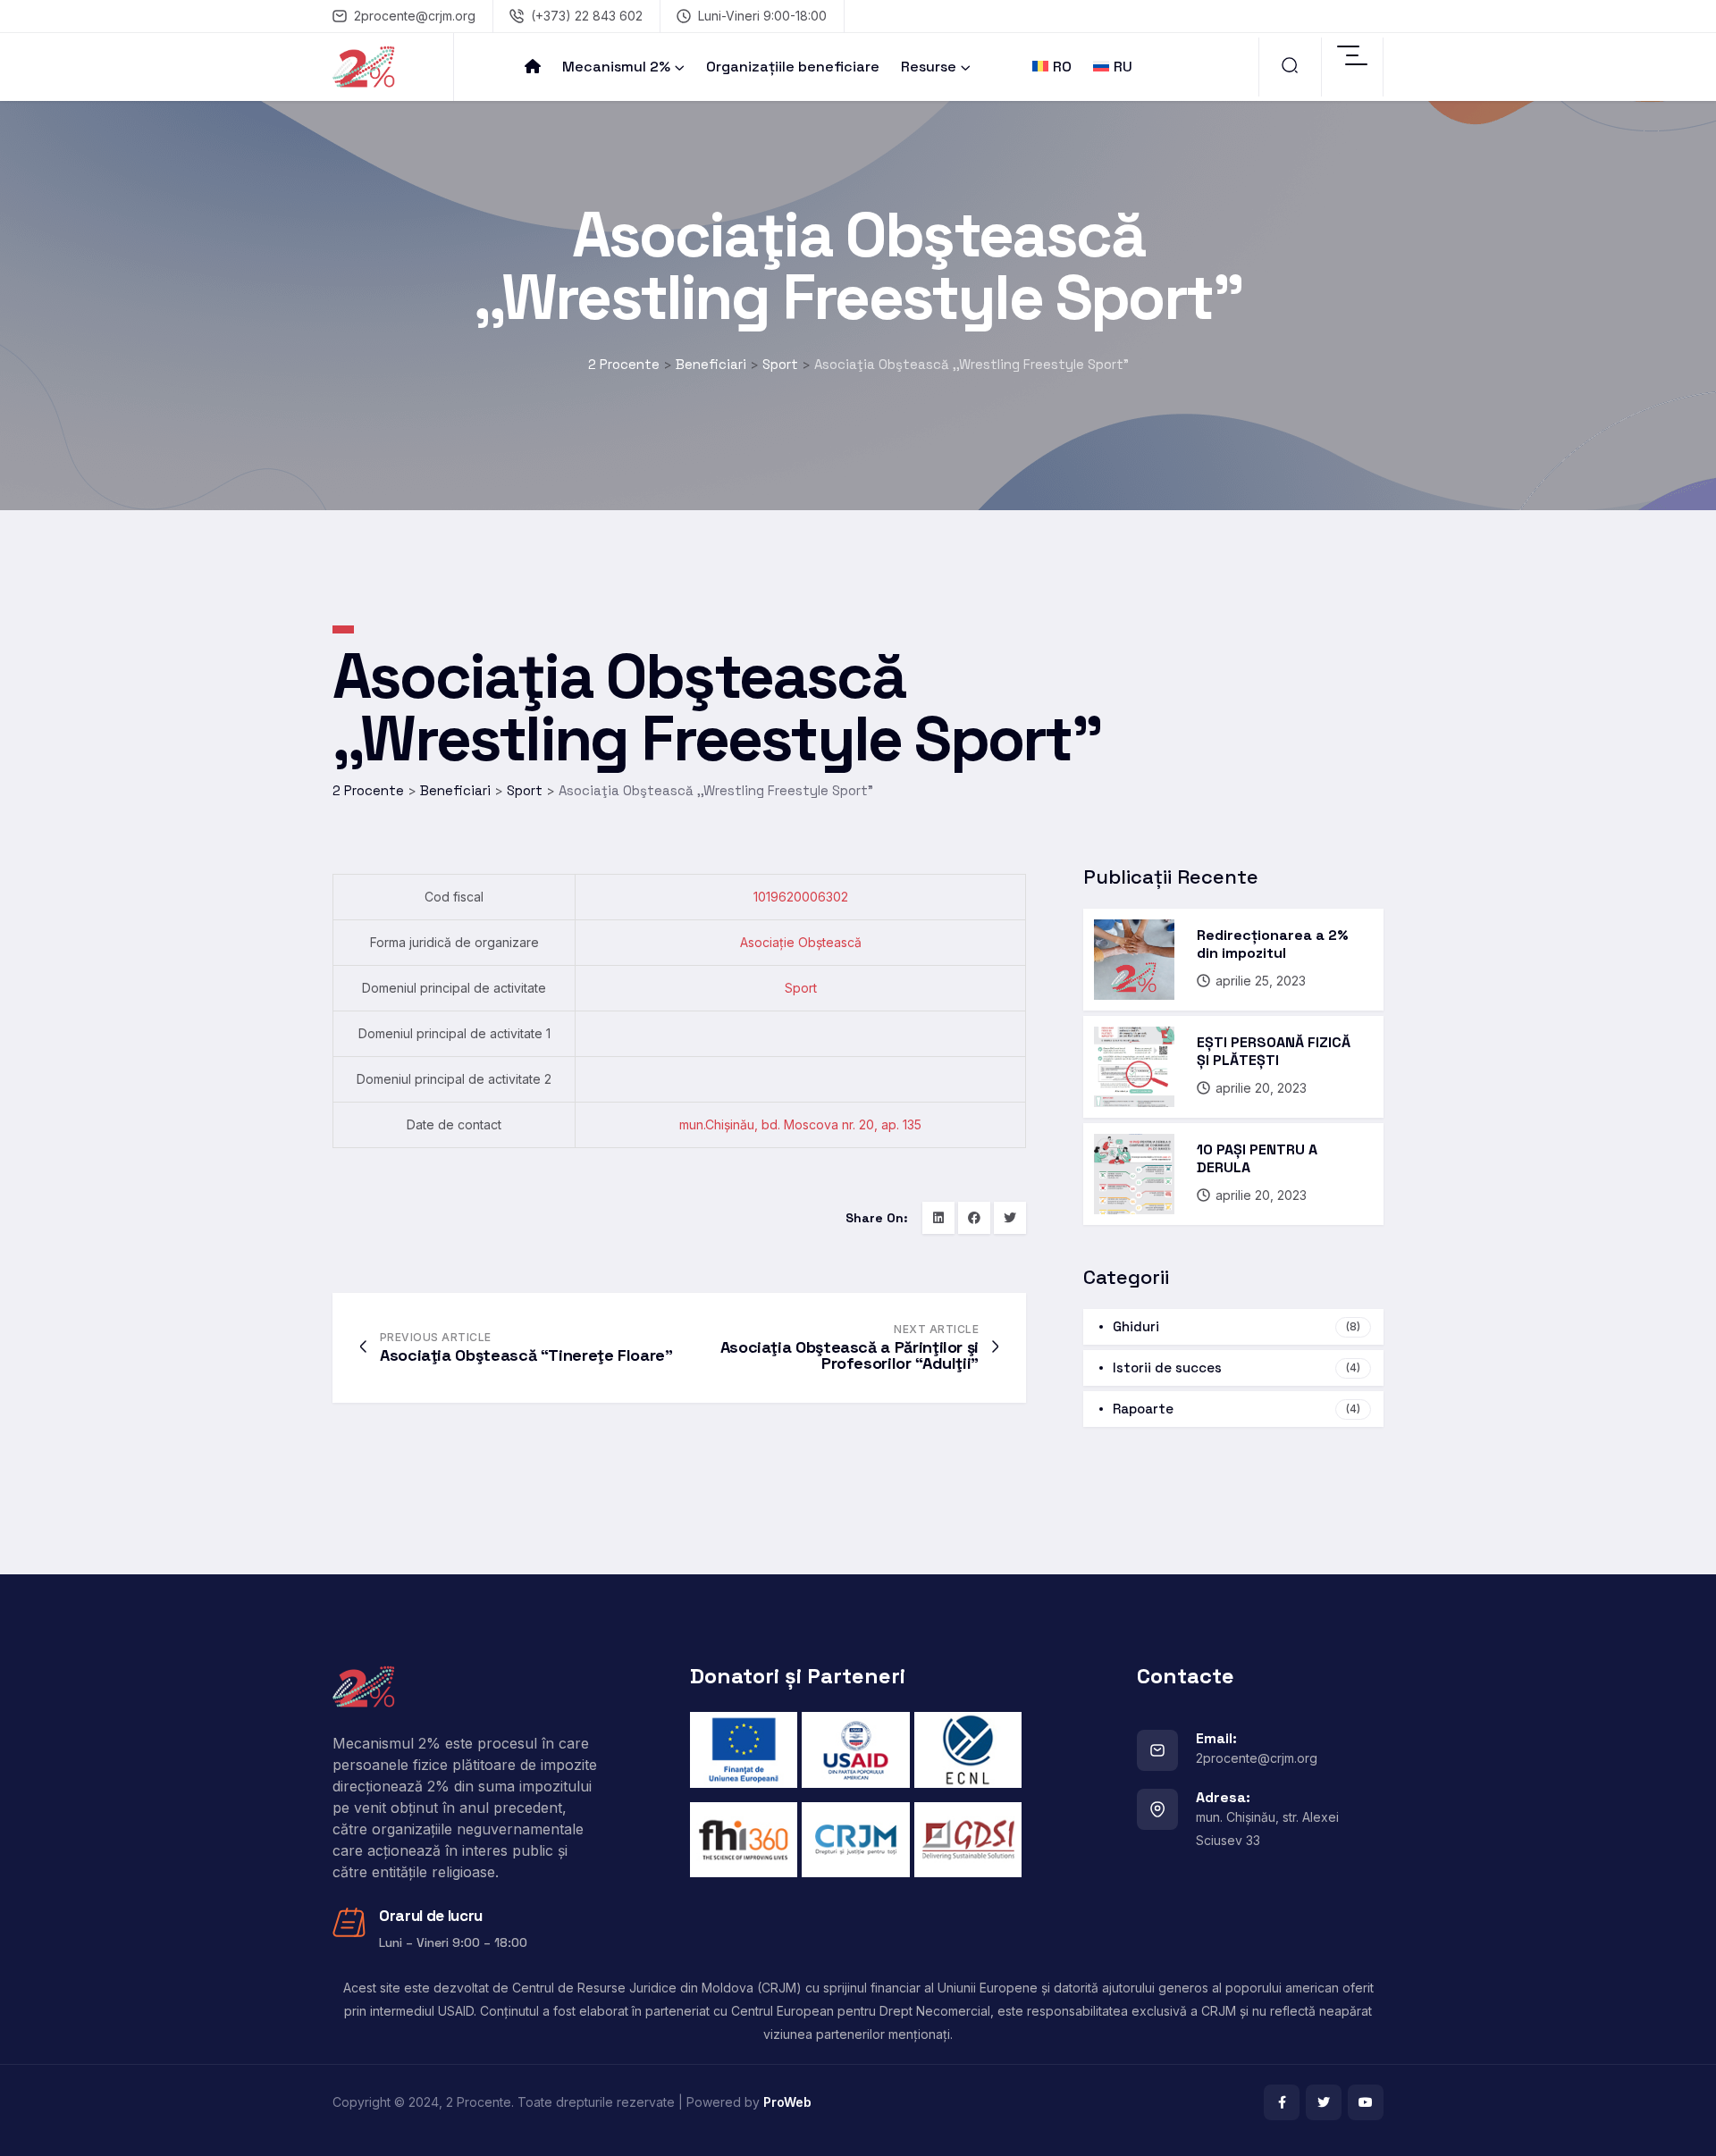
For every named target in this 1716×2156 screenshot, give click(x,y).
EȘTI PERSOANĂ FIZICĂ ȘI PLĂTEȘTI (1274, 1051)
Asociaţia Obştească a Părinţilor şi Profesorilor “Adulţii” (850, 1355)
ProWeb (787, 2102)
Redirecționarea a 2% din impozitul (1273, 944)
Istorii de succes (1237, 1367)
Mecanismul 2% (616, 67)
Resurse (929, 67)
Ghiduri (1237, 1326)
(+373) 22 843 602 (587, 16)
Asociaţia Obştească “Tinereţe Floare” (526, 1355)
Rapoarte (1237, 1409)
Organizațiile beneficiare (793, 67)
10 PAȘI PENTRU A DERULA (1257, 1158)
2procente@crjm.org (415, 16)
